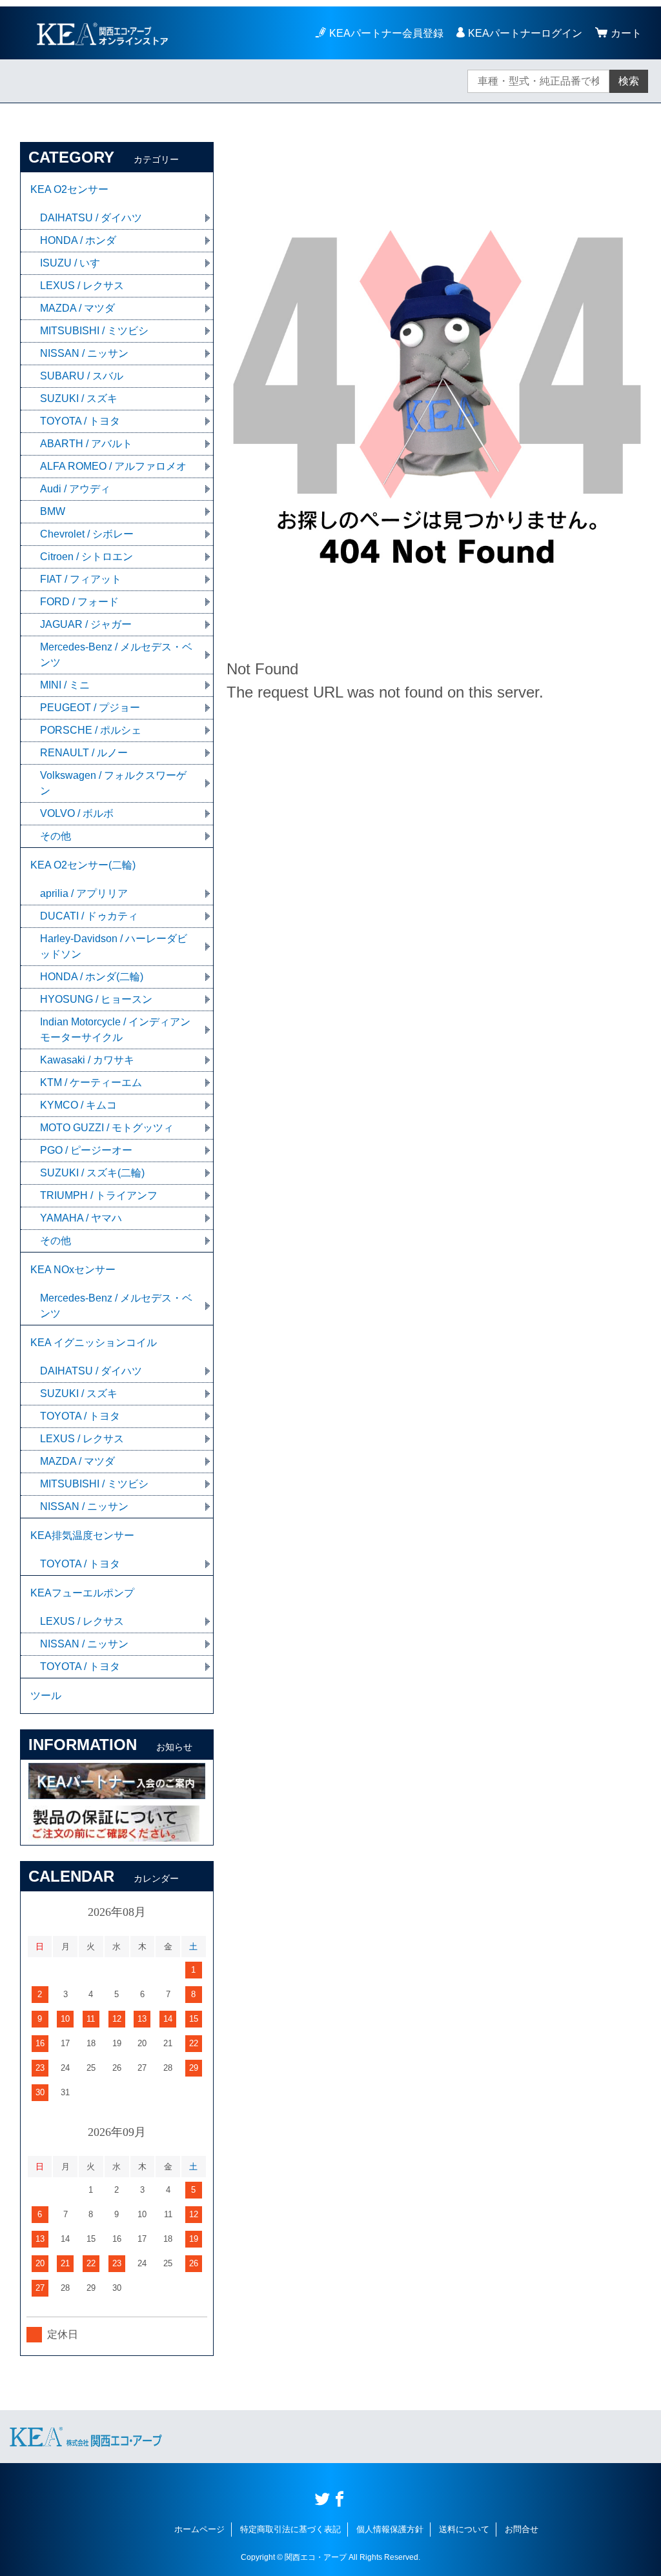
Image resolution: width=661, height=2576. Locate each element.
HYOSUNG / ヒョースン (96, 999)
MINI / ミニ (65, 685)
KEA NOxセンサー (73, 1270)
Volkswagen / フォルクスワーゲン (113, 783)
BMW (53, 511)
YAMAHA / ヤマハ (81, 1218)
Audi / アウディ (75, 489)
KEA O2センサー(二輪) (83, 865)
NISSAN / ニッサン (84, 353)
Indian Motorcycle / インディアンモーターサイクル (115, 1030)
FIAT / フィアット (81, 579)
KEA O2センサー (69, 189)
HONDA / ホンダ (78, 240)
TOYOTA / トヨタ (80, 421)
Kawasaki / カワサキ (87, 1060)
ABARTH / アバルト (86, 444)
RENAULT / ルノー (84, 753)
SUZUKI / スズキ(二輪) (92, 1173)
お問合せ (522, 2529)
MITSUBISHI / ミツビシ (94, 331)
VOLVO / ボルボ (77, 813)
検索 (629, 81)
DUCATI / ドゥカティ (89, 916)
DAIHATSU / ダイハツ (91, 218)
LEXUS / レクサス (82, 286)
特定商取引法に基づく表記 (290, 2529)
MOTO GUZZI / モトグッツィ (107, 1128)
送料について (464, 2529)
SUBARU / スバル (82, 376)
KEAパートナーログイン (525, 33)
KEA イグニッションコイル (94, 1343)
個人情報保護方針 (390, 2529)
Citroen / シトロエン (86, 557)
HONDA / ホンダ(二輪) (92, 977)
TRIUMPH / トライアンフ (99, 1195)
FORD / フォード (79, 602)
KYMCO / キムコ (78, 1105)
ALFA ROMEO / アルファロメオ (113, 466)
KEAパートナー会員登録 (386, 33)
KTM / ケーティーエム (91, 1082)
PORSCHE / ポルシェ (91, 730)
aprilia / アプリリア (84, 893)
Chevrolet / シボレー (87, 534)
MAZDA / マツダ (77, 308)
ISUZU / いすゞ (75, 263)
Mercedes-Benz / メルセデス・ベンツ (116, 655)
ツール (46, 1696)
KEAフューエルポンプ (82, 1593)
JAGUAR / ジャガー (86, 624)
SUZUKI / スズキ (79, 398)
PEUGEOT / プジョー (90, 708)
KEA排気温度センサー (82, 1535)
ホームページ (199, 2529)
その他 (56, 836)
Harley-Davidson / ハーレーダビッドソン (114, 946)
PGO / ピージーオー (86, 1150)
